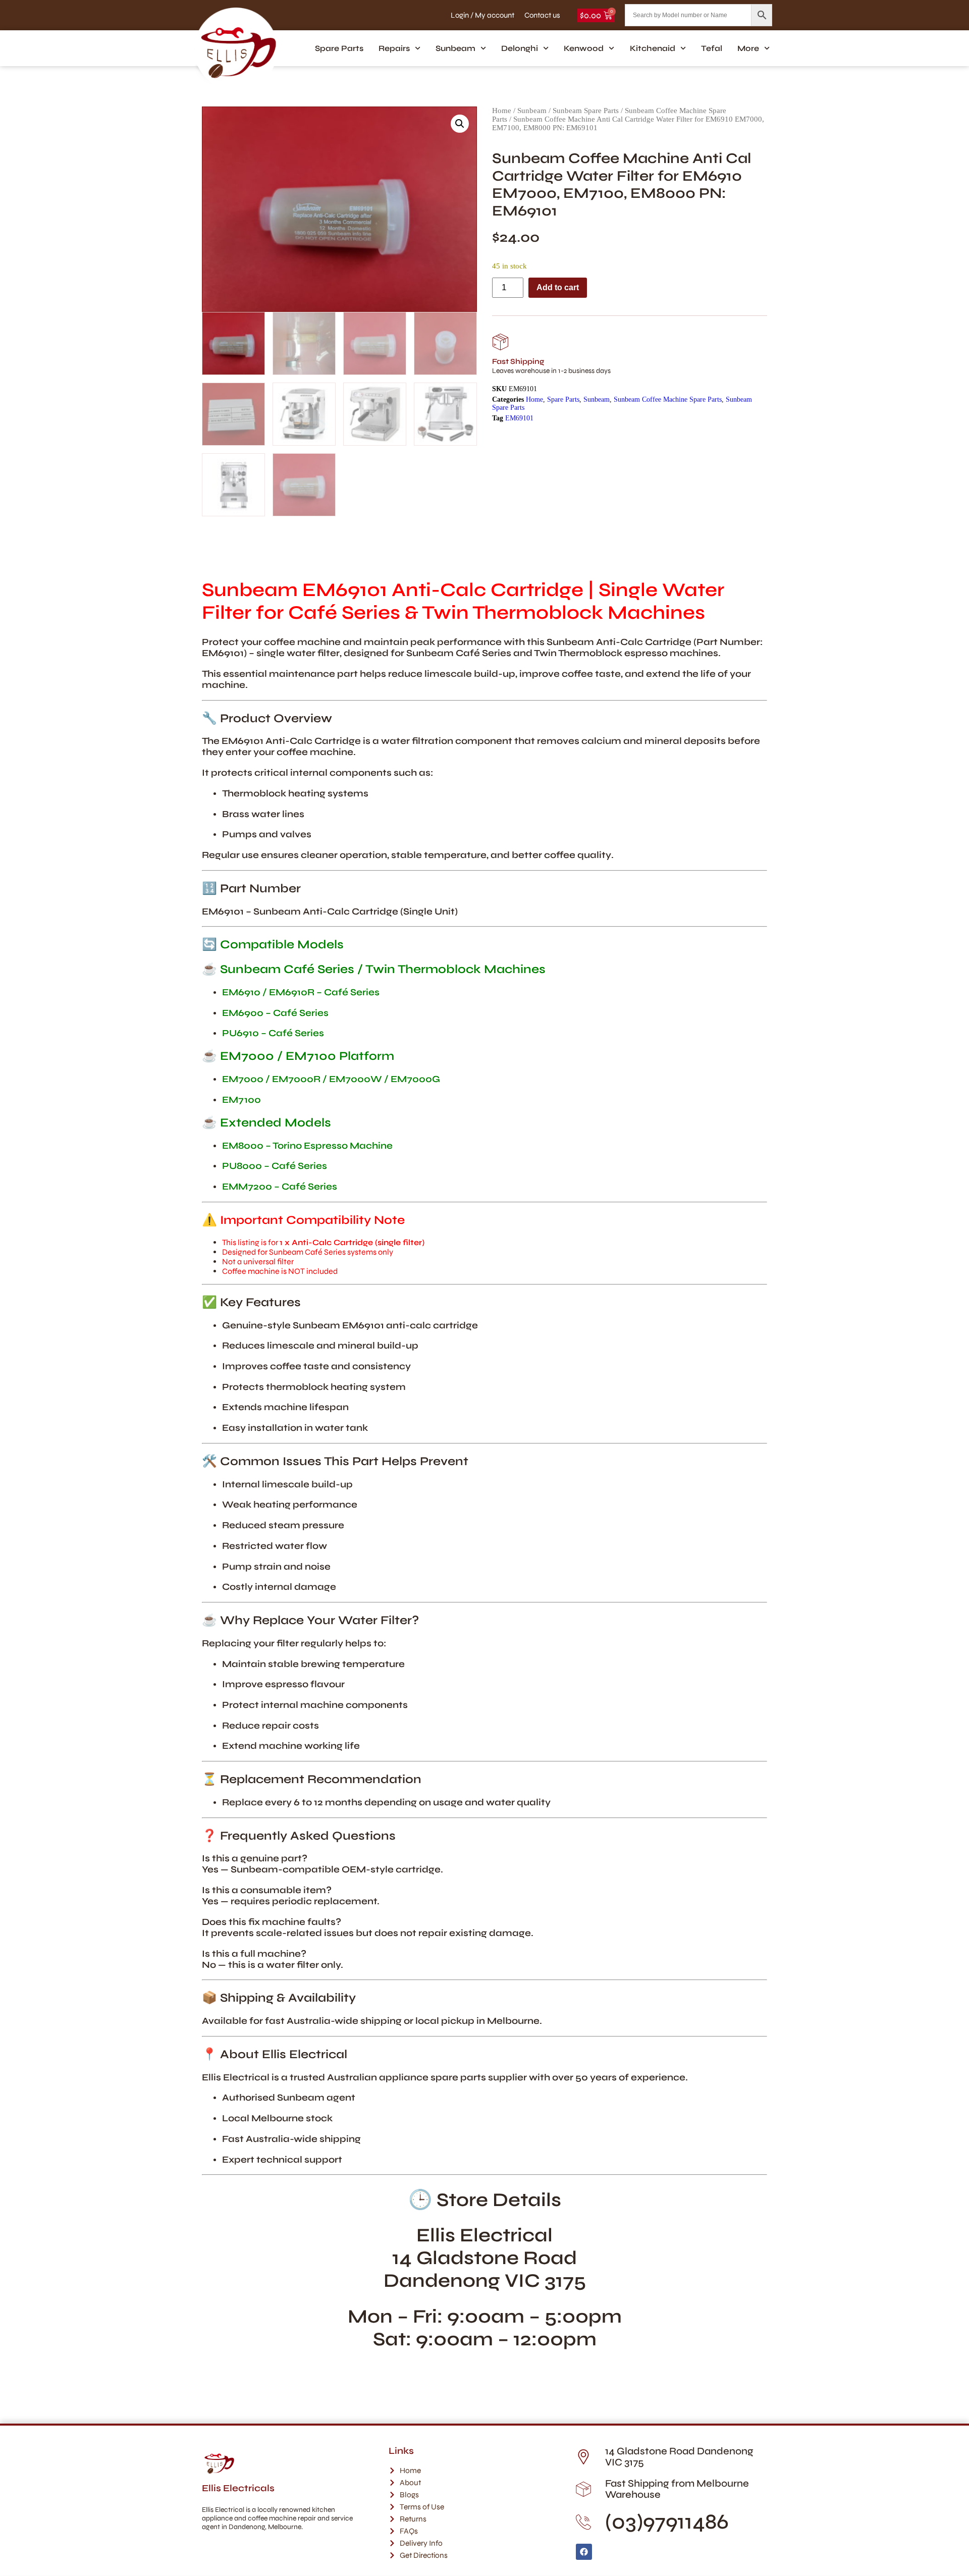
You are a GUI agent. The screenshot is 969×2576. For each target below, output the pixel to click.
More (748, 48)
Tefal (712, 48)
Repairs (394, 48)
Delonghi (520, 48)
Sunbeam (455, 48)
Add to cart (558, 287)
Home (502, 111)
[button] (460, 124)
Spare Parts (339, 48)
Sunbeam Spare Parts (586, 111)
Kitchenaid (653, 48)
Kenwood (584, 48)
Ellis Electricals (238, 2488)
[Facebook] (584, 2552)
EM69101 (519, 418)
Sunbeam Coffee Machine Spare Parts (668, 399)
